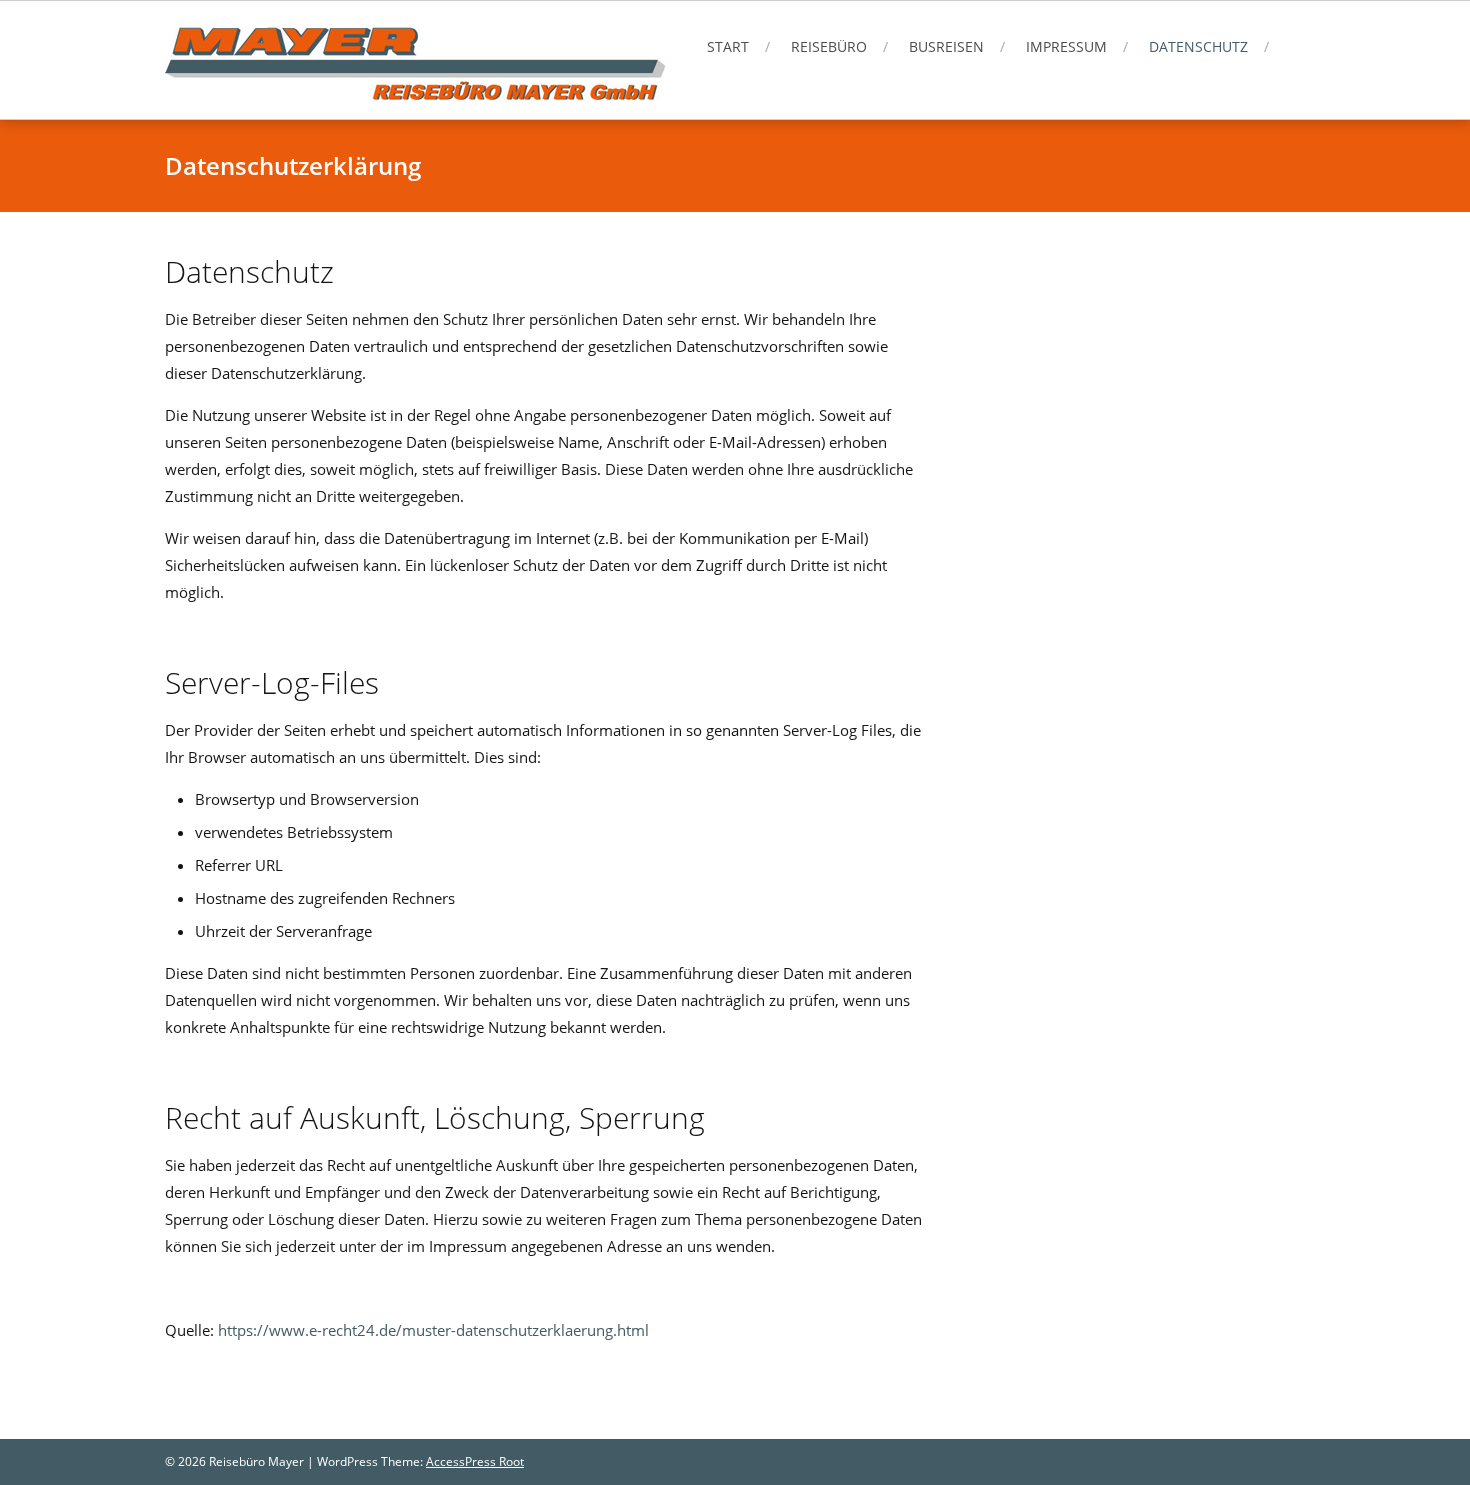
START (728, 46)
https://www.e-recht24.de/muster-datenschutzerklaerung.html (433, 1330)
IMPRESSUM (1066, 46)
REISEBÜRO (829, 46)
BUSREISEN (946, 46)
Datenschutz (1198, 46)
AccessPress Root (475, 1461)
